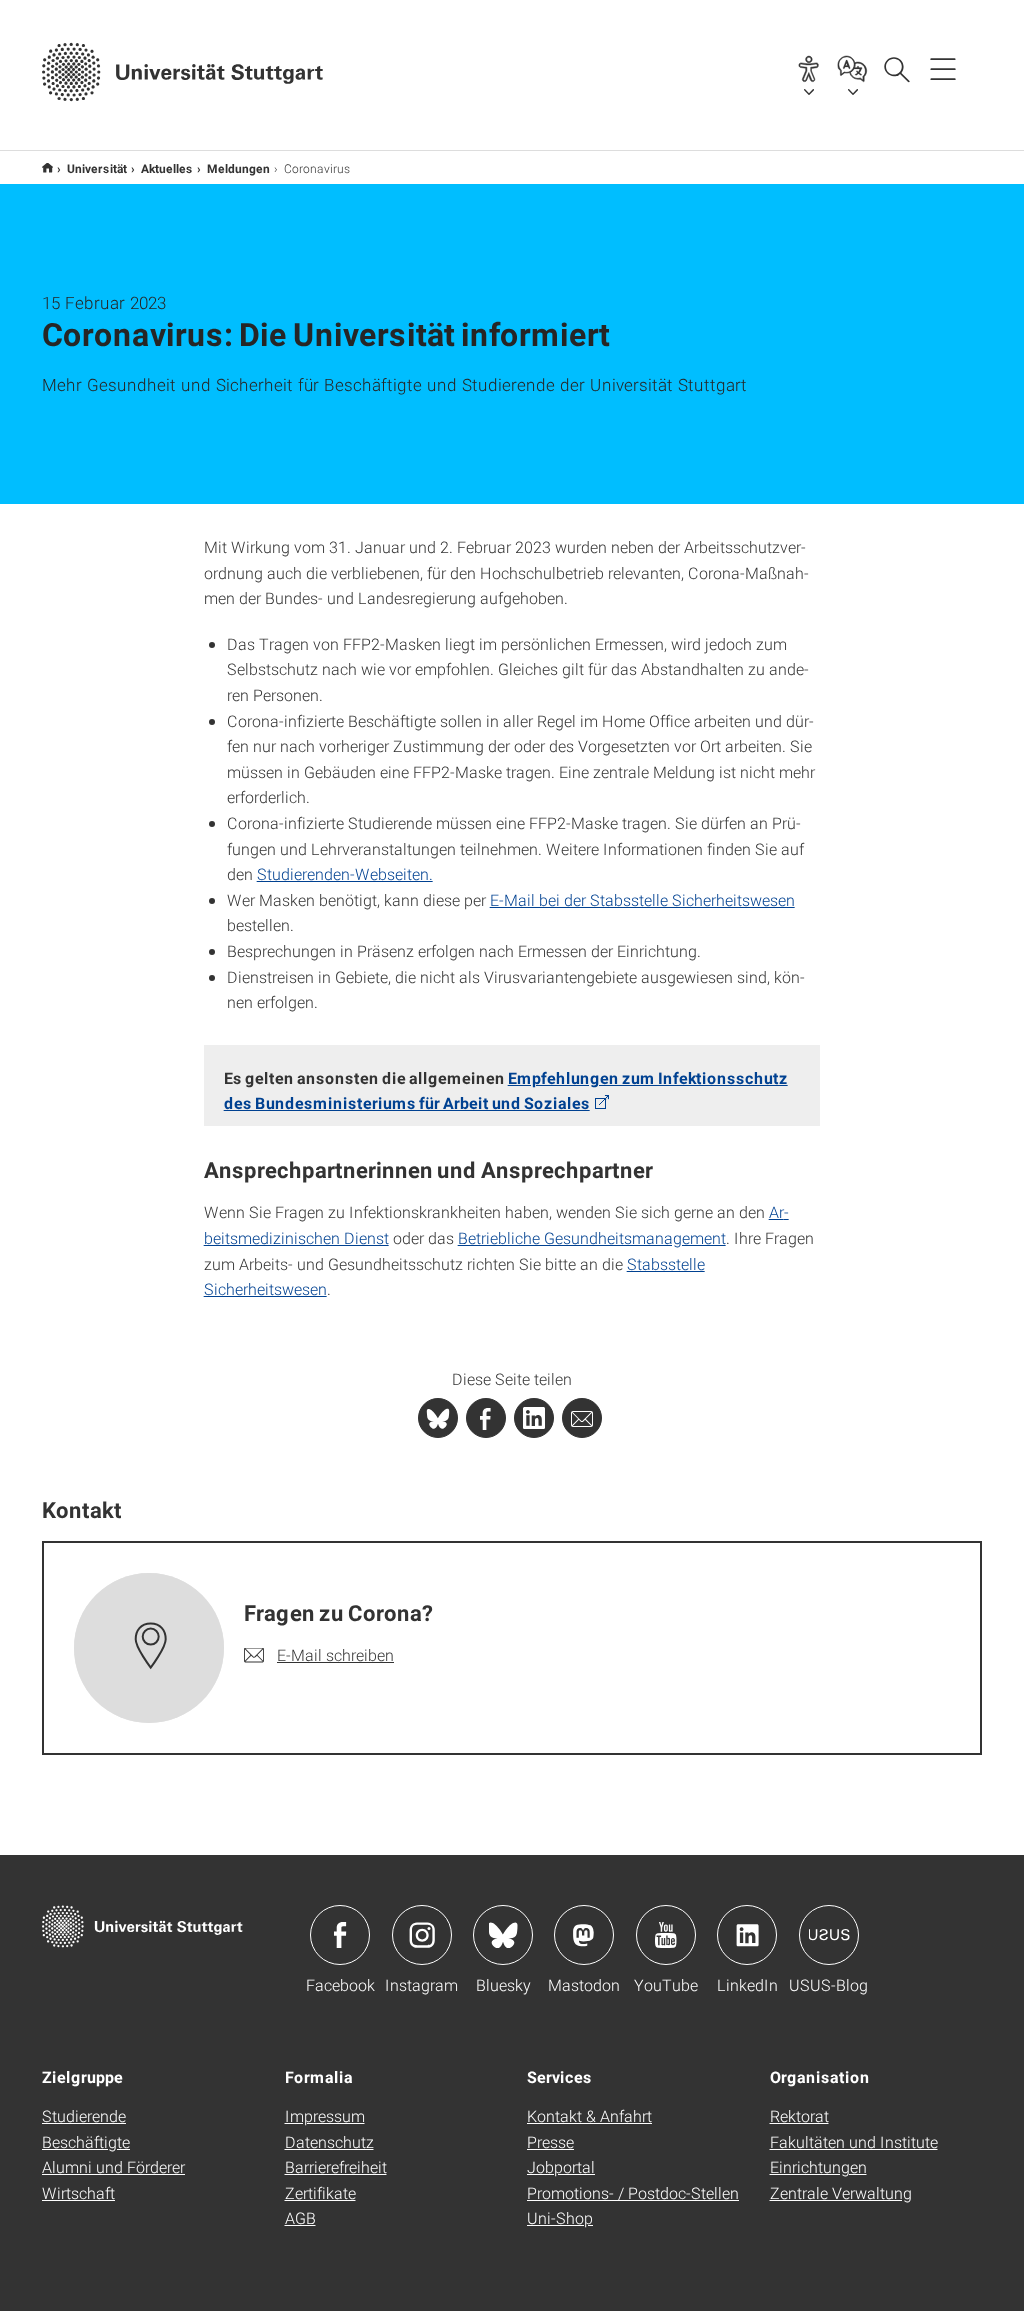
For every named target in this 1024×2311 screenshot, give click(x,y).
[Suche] (896, 68)
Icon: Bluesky (503, 1935)
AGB (300, 2217)
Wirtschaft (78, 2192)
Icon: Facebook (340, 1935)
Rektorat (799, 2115)
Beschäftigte (86, 2141)
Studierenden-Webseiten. (345, 873)
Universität (97, 168)
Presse (550, 2141)
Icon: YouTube (666, 1935)
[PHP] (486, 1418)
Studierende (84, 2115)
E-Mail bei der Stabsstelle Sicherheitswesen (642, 899)
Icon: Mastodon (584, 1935)
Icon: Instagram (422, 1935)
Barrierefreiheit (336, 2166)
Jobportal (561, 2166)
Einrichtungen (818, 2166)
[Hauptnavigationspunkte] (943, 68)
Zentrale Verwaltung (841, 2192)
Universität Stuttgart (47, 167)
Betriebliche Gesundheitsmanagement (592, 1237)
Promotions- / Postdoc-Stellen (633, 2192)
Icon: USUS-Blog (829, 1935)
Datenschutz (329, 2141)
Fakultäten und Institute (854, 2141)
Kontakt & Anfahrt (589, 2115)
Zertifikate (320, 2192)
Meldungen (238, 168)
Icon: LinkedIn (747, 1935)
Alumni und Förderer (113, 2166)
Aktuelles (167, 168)
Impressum (325, 2115)
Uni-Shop (560, 2217)
